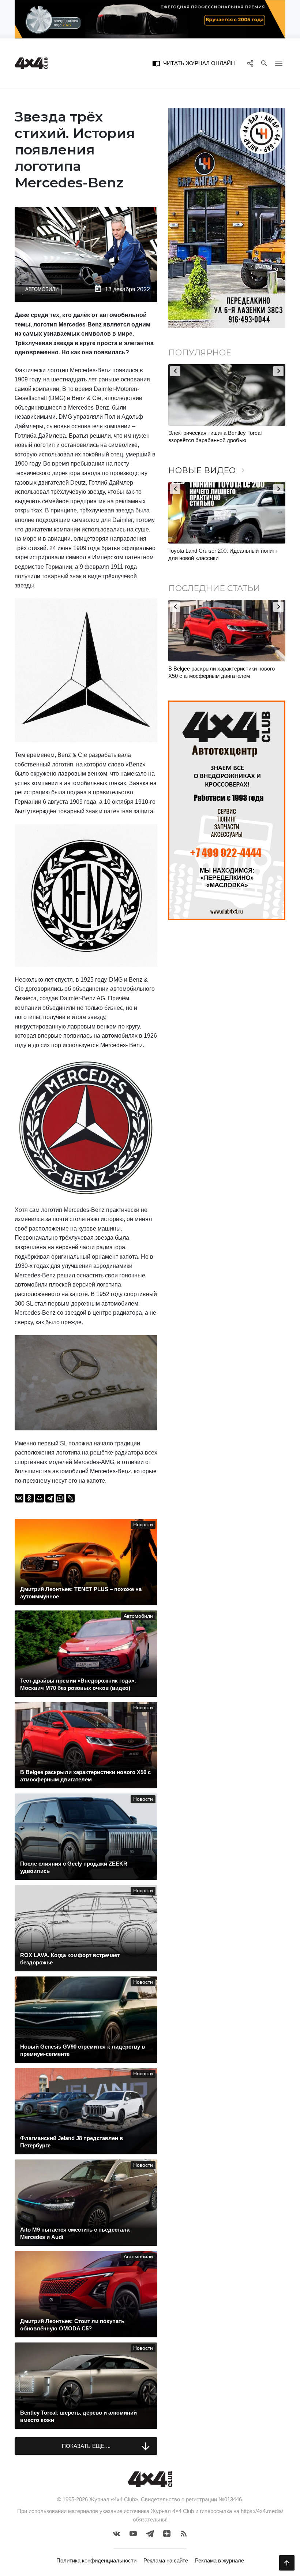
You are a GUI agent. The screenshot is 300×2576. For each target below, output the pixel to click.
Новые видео (208, 471)
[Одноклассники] (29, 1498)
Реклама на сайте (166, 2560)
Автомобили (42, 289)
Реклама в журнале (220, 2560)
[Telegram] (50, 1498)
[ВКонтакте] (19, 1498)
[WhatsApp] (60, 1498)
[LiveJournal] (70, 1498)
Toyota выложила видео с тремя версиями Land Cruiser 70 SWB (221, 436)
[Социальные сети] (250, 63)
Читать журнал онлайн (194, 63)
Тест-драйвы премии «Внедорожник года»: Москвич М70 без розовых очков (222, 554)
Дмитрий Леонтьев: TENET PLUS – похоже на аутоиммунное (226, 672)
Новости (143, 1525)
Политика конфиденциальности (96, 2560)
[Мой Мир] (40, 1498)
